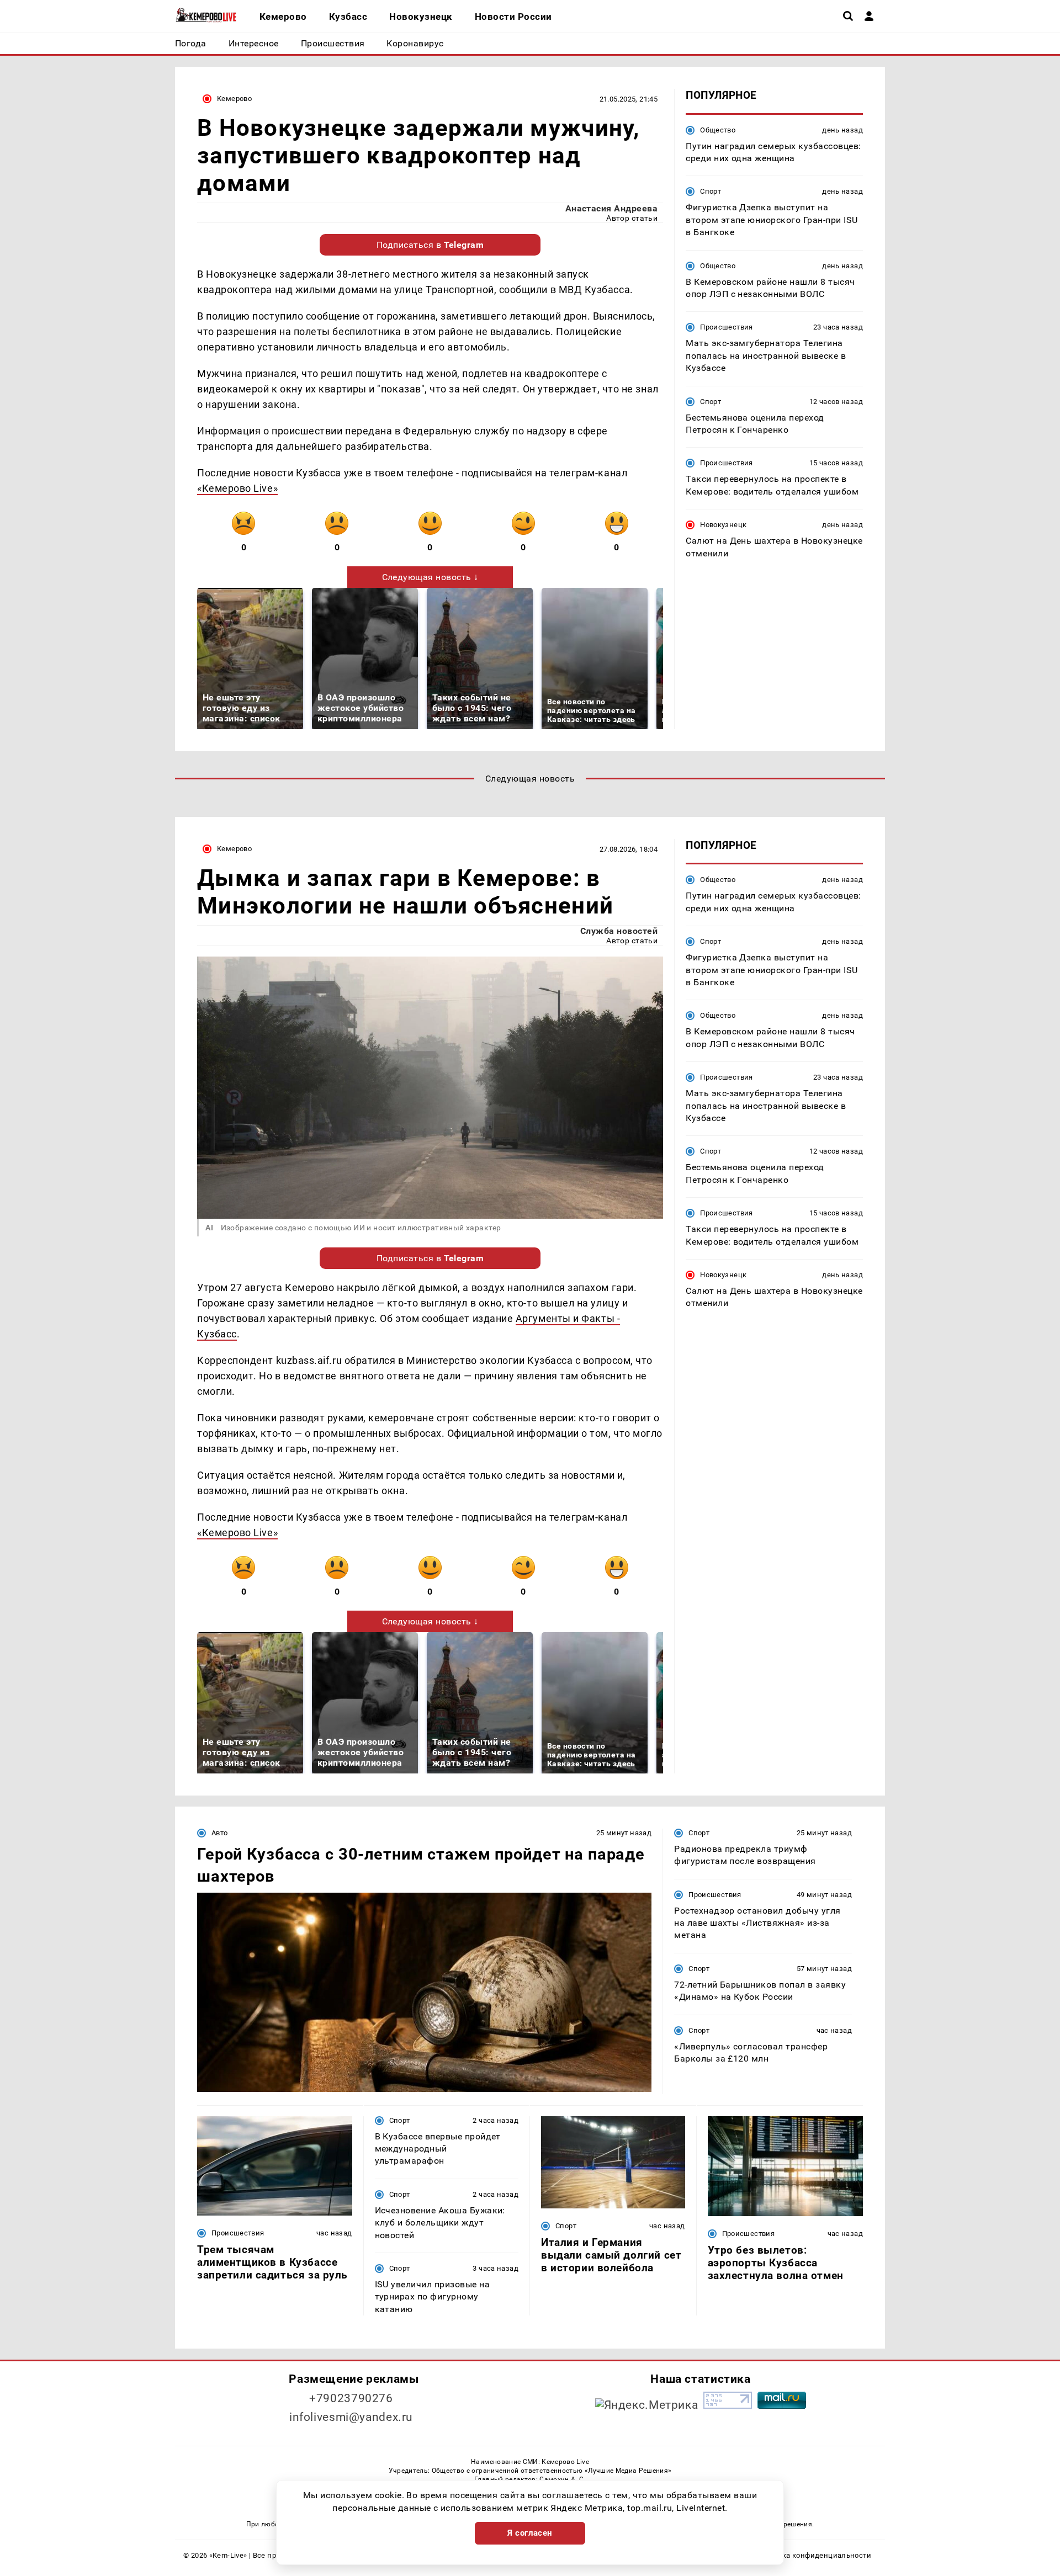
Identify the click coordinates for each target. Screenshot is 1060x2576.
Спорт (711, 191)
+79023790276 (351, 2398)
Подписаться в (430, 245)
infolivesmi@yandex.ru (351, 2417)
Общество (718, 129)
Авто (220, 1833)
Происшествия (727, 327)
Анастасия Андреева (612, 208)
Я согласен (530, 2533)
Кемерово (234, 99)
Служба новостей (619, 931)
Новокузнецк (723, 525)
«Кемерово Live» (237, 488)
